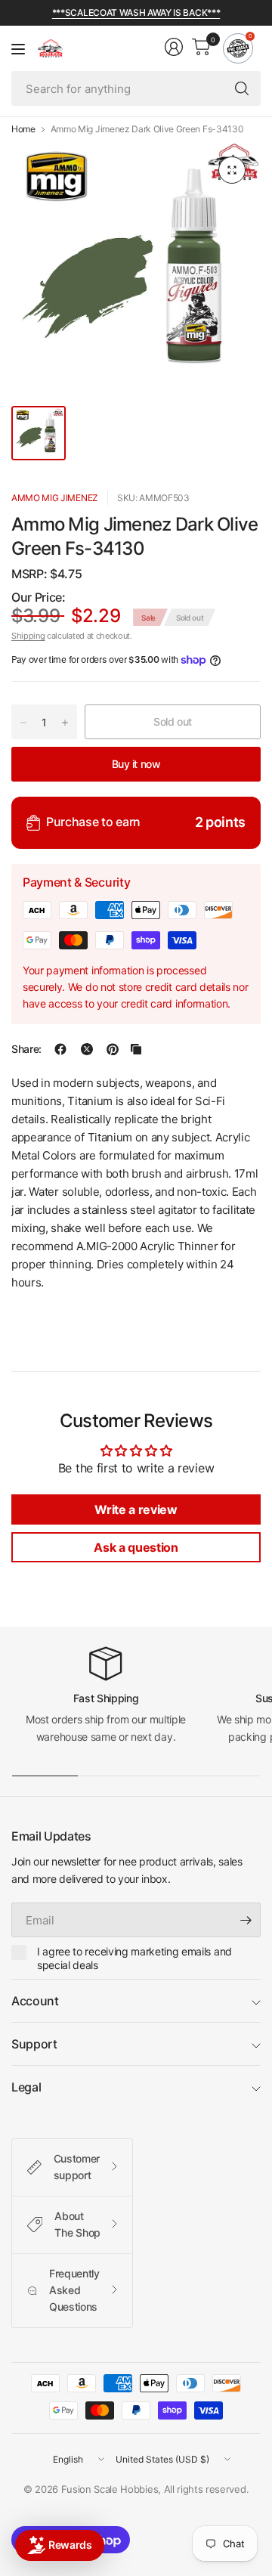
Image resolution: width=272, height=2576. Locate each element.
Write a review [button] (136, 1509)
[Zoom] (232, 170)
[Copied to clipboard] (136, 1049)
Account (35, 2001)
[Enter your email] (246, 1920)
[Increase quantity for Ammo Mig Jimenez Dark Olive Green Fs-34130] (65, 723)
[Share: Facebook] (60, 1049)
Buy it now (136, 764)
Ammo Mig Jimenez (55, 498)
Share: (26, 1049)
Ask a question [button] (136, 1547)
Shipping (28, 636)
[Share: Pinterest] (113, 1049)
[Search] (242, 88)
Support (34, 2044)
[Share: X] (87, 1049)
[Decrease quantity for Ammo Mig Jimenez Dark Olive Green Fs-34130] (23, 723)
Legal (26, 2087)
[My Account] (174, 47)
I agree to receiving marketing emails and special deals (134, 1958)
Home (23, 129)
